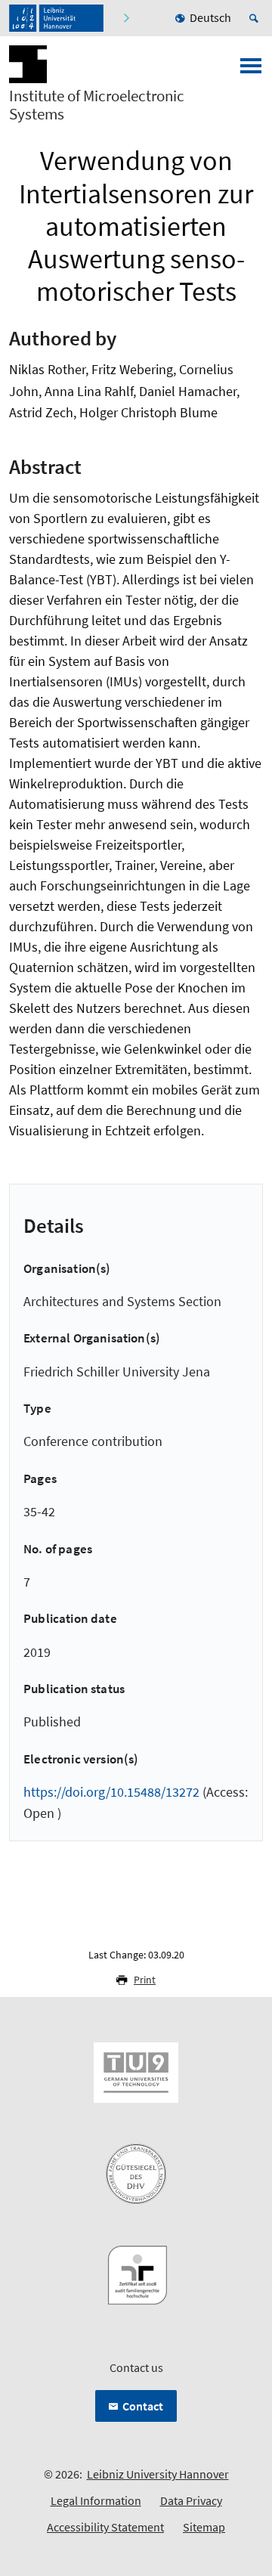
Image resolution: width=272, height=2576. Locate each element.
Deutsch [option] (210, 17)
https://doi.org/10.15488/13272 (111, 1792)
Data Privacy (191, 2500)
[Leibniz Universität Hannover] (56, 18)
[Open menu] (251, 70)
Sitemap (204, 2527)
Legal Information (96, 2500)
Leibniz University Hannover (158, 2474)
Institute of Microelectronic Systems (97, 105)
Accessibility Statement (105, 2527)
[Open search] (256, 18)
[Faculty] (126, 18)
